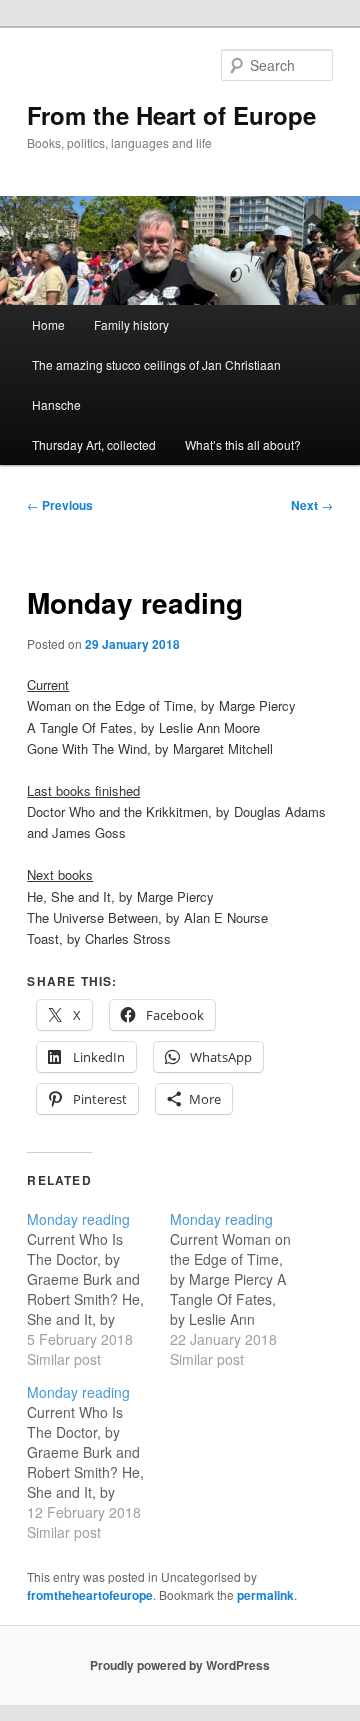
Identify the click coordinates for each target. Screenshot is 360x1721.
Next (312, 505)
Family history (131, 324)
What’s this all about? (243, 444)
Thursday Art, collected (94, 444)
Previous (60, 505)
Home (48, 324)
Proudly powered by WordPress (180, 1665)
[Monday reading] (98, 1289)
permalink (265, 1595)
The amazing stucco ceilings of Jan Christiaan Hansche (156, 384)
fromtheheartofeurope (90, 1595)
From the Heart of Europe (171, 115)
